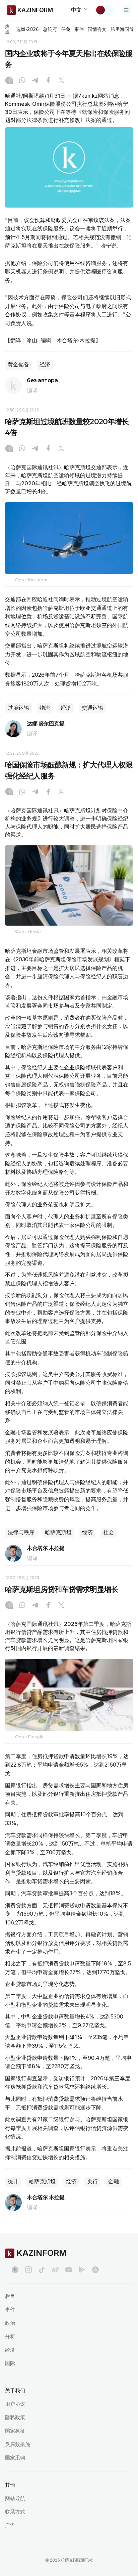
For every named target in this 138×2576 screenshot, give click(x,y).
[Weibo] (55, 2270)
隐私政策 (15, 2417)
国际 (10, 2363)
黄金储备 (18, 365)
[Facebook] (48, 81)
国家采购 (15, 2458)
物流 (45, 708)
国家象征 (15, 2431)
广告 (10, 2525)
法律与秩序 (21, 1532)
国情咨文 (97, 29)
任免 (66, 29)
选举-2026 (27, 29)
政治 (10, 2323)
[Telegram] (35, 81)
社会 (109, 1532)
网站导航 (15, 2498)
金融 (114, 2182)
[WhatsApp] (22, 81)
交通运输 (92, 708)
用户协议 (15, 2404)
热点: (8, 29)
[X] (61, 81)
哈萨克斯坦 (58, 1532)
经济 (45, 365)
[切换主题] (105, 10)
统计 (13, 2182)
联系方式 (15, 2512)
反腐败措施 (18, 2444)
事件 (79, 29)
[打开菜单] (126, 10)
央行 (92, 2182)
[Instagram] (9, 81)
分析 (10, 2336)
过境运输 (18, 708)
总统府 (50, 29)
